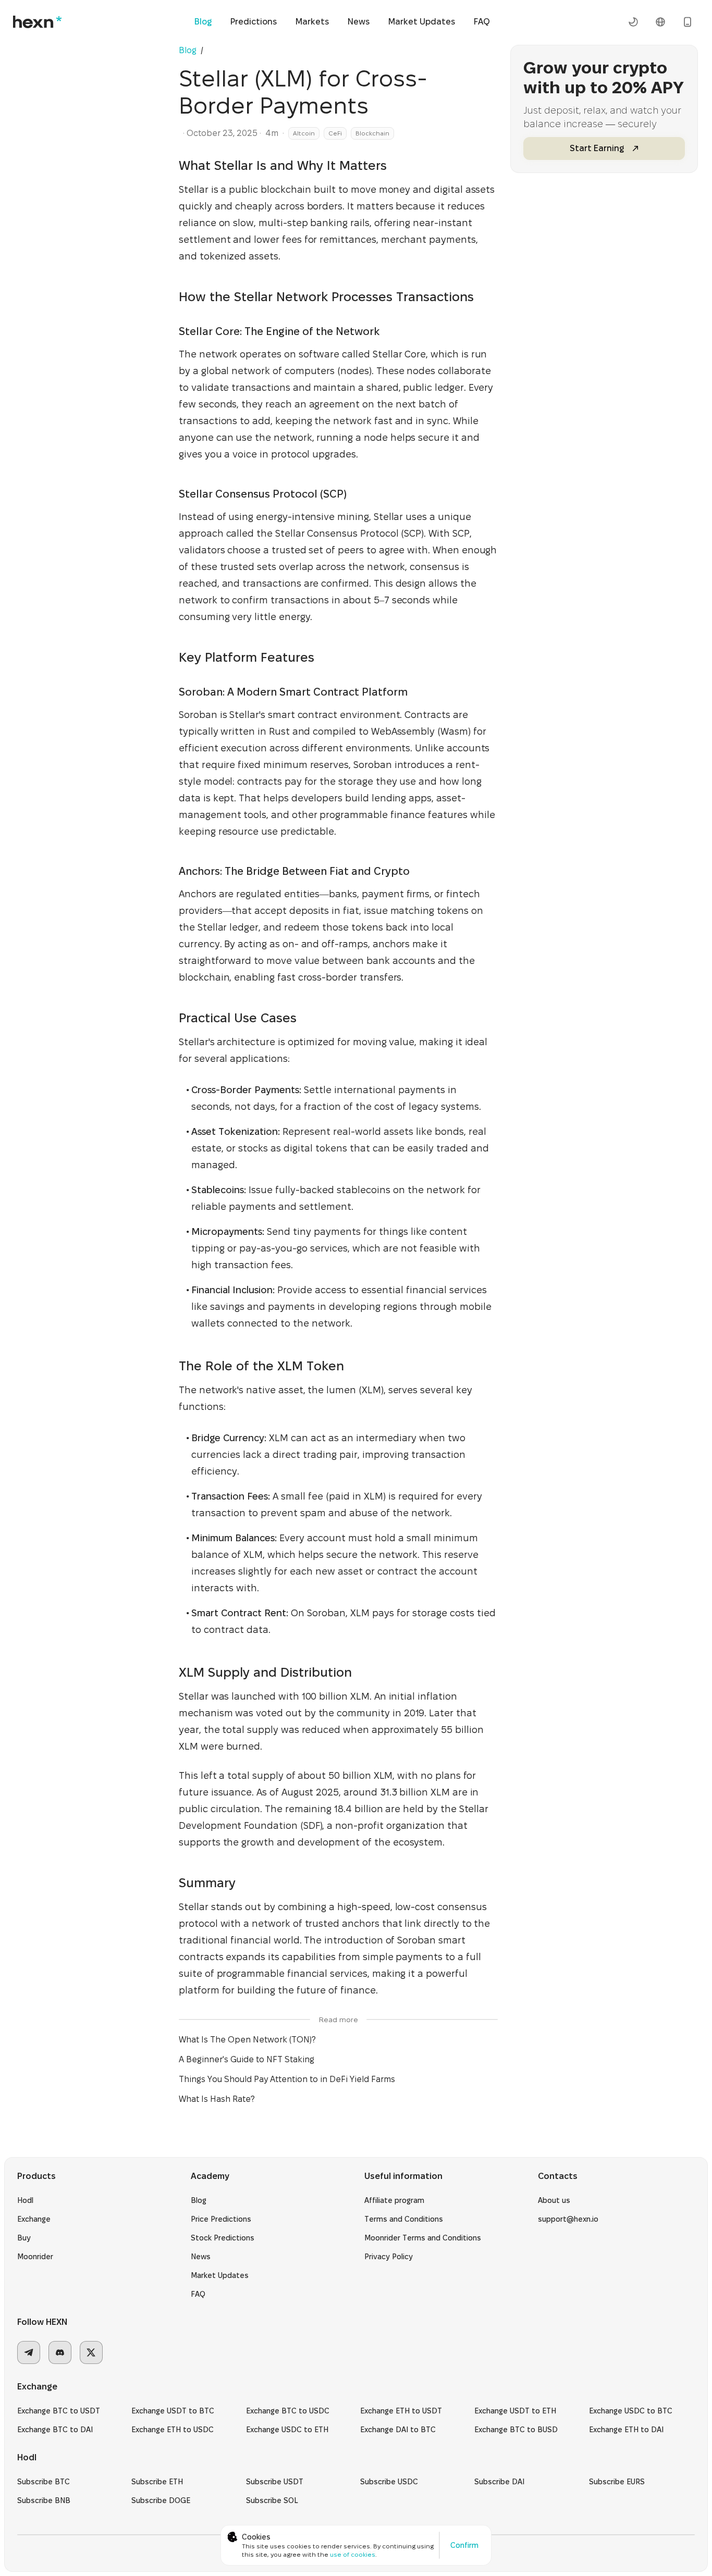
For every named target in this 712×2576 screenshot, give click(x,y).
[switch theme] (633, 22)
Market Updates (422, 22)
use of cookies (353, 2554)
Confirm (464, 2545)
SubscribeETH (157, 2482)
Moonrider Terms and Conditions (423, 2238)
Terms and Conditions (404, 2219)
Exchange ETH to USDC (173, 2430)
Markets (312, 22)
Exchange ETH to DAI (626, 2430)
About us (554, 2200)
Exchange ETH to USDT (401, 2411)
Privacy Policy (389, 2257)
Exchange (34, 2219)
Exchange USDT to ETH (515, 2411)
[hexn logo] (38, 22)
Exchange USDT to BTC (173, 2411)
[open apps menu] (688, 22)
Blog (203, 22)
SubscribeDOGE (161, 2500)
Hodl (25, 2200)
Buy (24, 2238)
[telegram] (29, 2352)
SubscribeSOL (272, 2500)
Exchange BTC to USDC (288, 2411)
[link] (208, 50)
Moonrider (35, 2257)
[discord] (60, 2352)
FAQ (482, 22)
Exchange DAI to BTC (398, 2430)
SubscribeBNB (44, 2500)
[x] (91, 2352)
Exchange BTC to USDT (59, 2411)
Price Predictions (221, 2219)
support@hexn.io (568, 2219)
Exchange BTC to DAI (55, 2430)
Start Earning (597, 148)
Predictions (254, 22)
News (359, 22)
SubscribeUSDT (275, 2482)
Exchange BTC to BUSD (516, 2430)
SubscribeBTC (44, 2482)
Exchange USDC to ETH (287, 2430)
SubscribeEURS (617, 2482)
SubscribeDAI (499, 2482)
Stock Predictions (223, 2238)
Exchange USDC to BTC (631, 2411)
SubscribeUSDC (389, 2482)
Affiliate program (394, 2200)
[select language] (660, 22)
